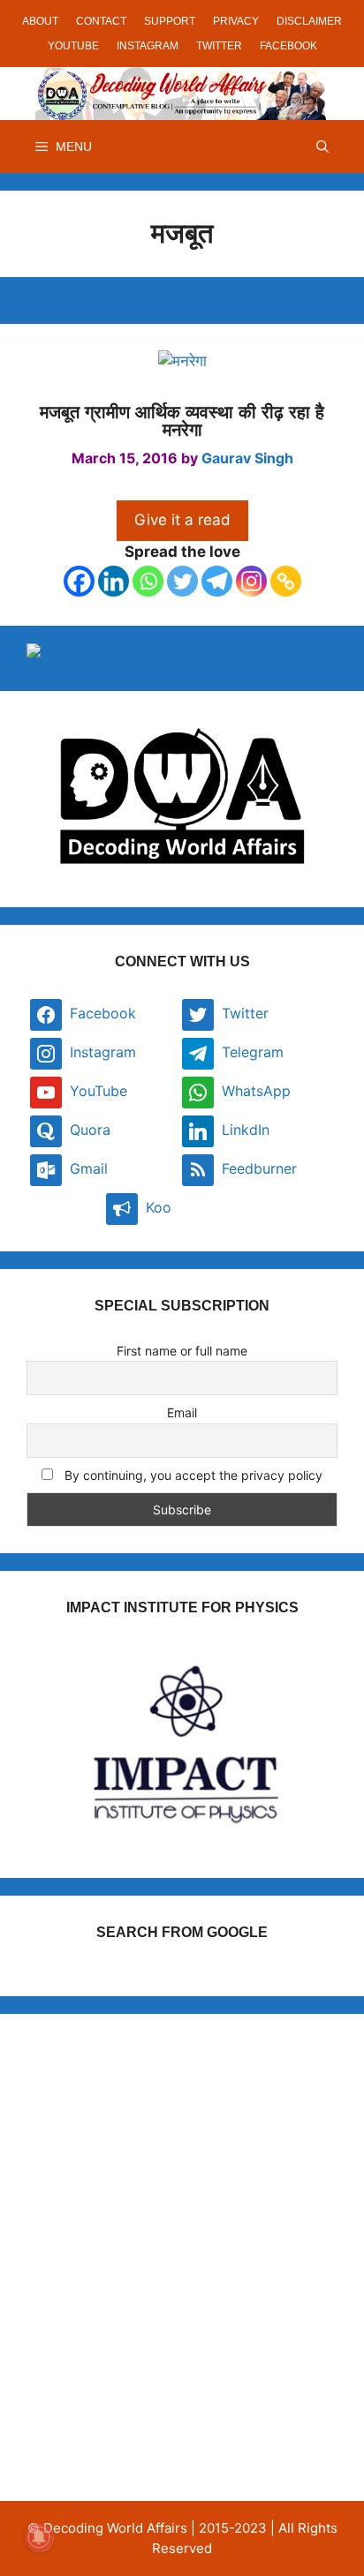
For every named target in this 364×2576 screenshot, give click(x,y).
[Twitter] (182, 581)
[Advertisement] (182, 2222)
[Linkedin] (114, 581)
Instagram (148, 46)
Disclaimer (309, 21)
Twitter (219, 46)
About (40, 21)
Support (170, 21)
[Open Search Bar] (322, 146)
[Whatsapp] (148, 581)
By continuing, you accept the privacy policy (192, 1475)
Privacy (236, 21)
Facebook (288, 46)
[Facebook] (79, 581)
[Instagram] (251, 581)
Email (182, 1412)
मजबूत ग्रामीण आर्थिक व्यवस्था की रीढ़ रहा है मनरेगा (182, 421)
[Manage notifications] (39, 2537)
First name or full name (182, 1351)
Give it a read (182, 520)
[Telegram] (217, 581)
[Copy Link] (286, 581)
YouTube (73, 46)
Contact (101, 21)
